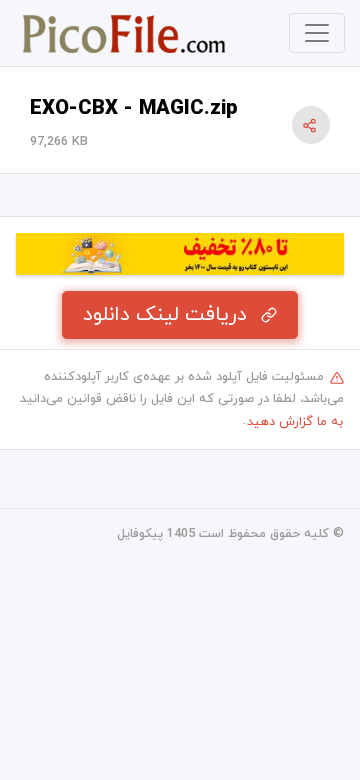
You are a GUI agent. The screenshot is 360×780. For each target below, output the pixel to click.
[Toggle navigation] (317, 33)
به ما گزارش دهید (295, 422)
